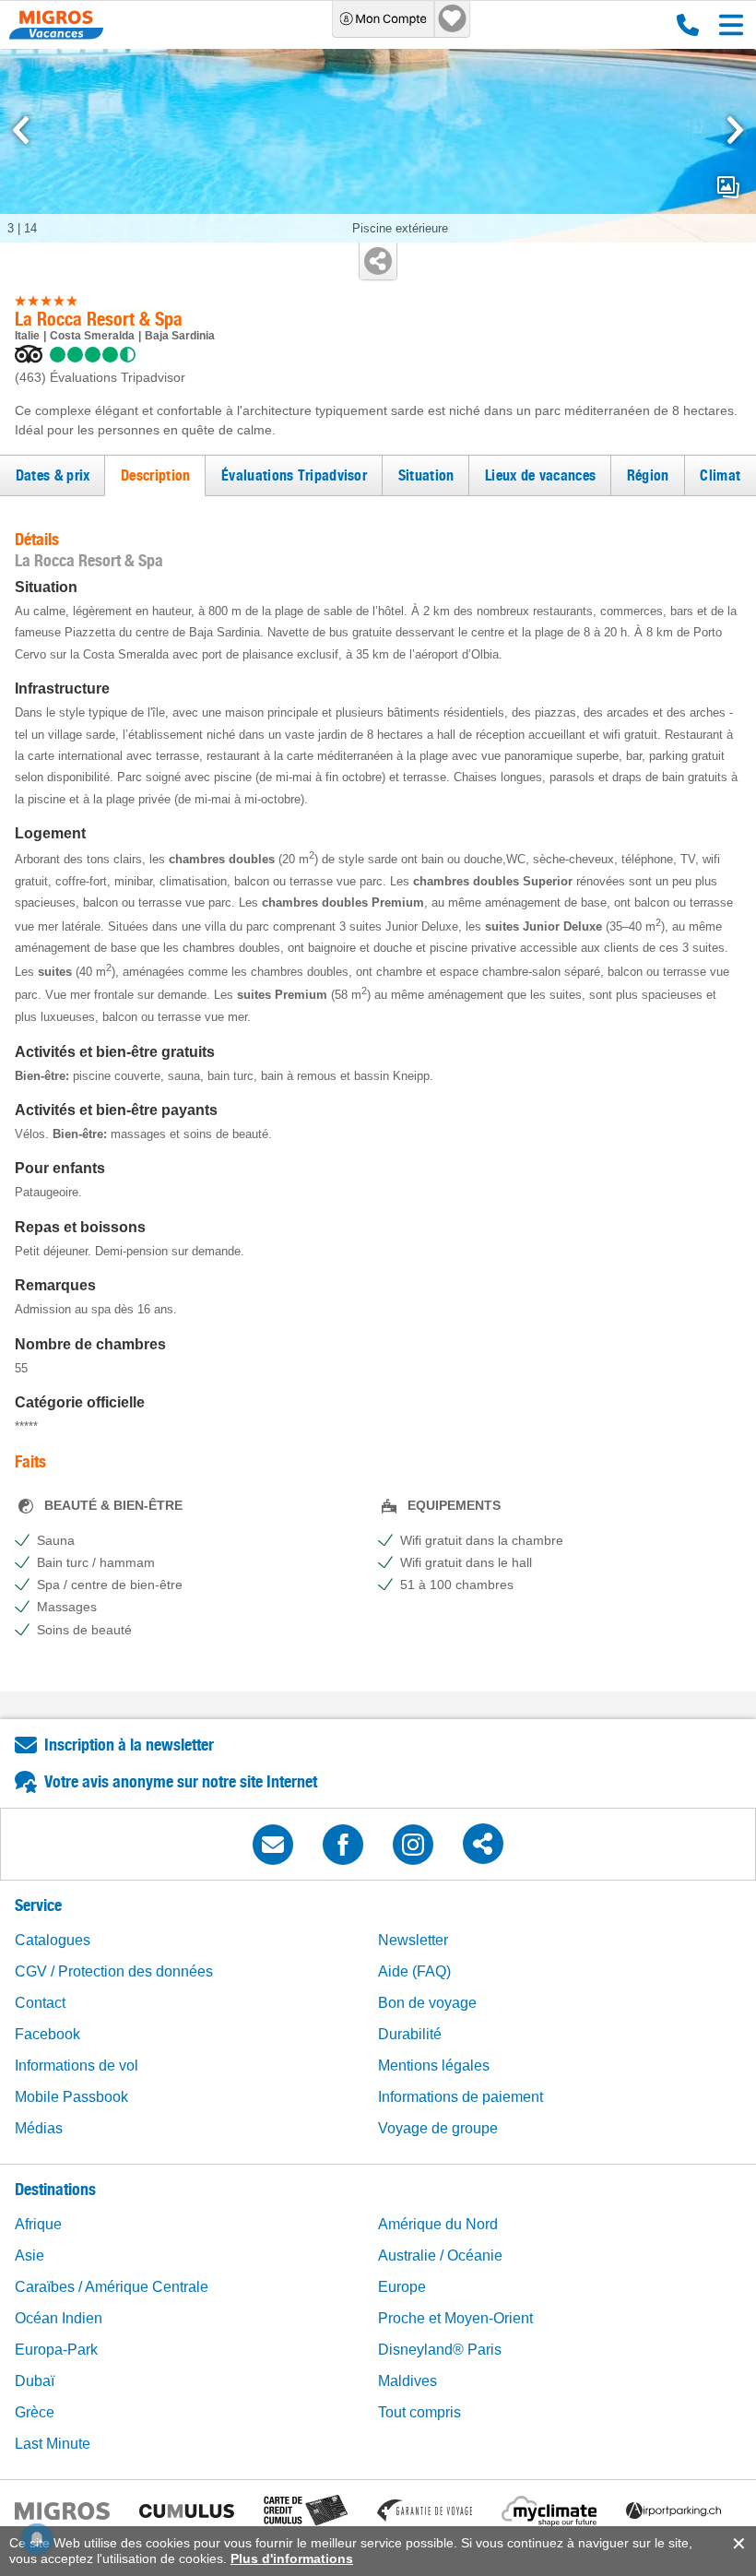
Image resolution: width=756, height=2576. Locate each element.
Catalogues (53, 1940)
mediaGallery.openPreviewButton (728, 187)
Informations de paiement (461, 2097)
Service (38, 1905)
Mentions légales (434, 2066)
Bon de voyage (427, 2003)
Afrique (38, 2224)
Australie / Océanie (440, 2255)
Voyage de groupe (438, 2128)
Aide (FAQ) (414, 1971)
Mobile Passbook (71, 2097)
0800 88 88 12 (684, 25)
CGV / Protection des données (114, 1971)
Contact (40, 2003)
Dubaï (35, 2381)
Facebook (47, 2034)
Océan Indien (59, 2318)
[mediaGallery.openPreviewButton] (378, 146)
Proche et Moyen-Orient (455, 2318)
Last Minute (53, 2444)
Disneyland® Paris (440, 2350)
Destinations (55, 2189)
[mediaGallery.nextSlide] (735, 130)
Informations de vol (77, 2066)
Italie (27, 336)
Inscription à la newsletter (129, 1745)
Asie (30, 2255)
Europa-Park (56, 2350)
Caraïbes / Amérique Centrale (112, 2287)
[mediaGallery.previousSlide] (21, 130)
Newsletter (413, 1940)
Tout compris (419, 2412)
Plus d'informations (292, 2558)
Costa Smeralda (92, 336)
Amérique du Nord (438, 2224)
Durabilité (410, 2034)
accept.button (737, 2544)
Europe (402, 2287)
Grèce (35, 2412)
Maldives (408, 2381)
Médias (39, 2128)
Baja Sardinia (180, 336)
